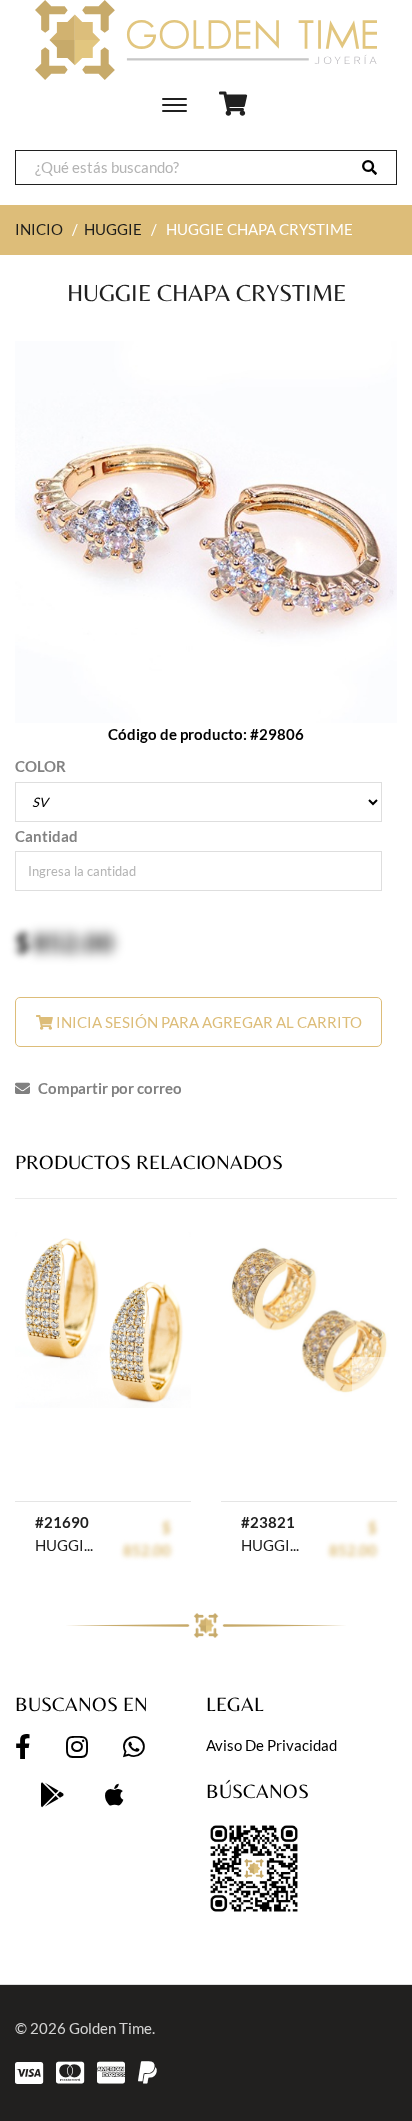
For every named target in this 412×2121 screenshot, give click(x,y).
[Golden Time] (206, 40)
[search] (369, 167)
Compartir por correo (108, 1088)
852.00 (73, 942)
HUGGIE (113, 229)
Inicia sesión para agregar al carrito (207, 1022)
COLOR (40, 766)
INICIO (39, 229)
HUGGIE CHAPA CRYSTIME (68, 1545)
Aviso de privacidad (271, 1745)
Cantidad (46, 836)
